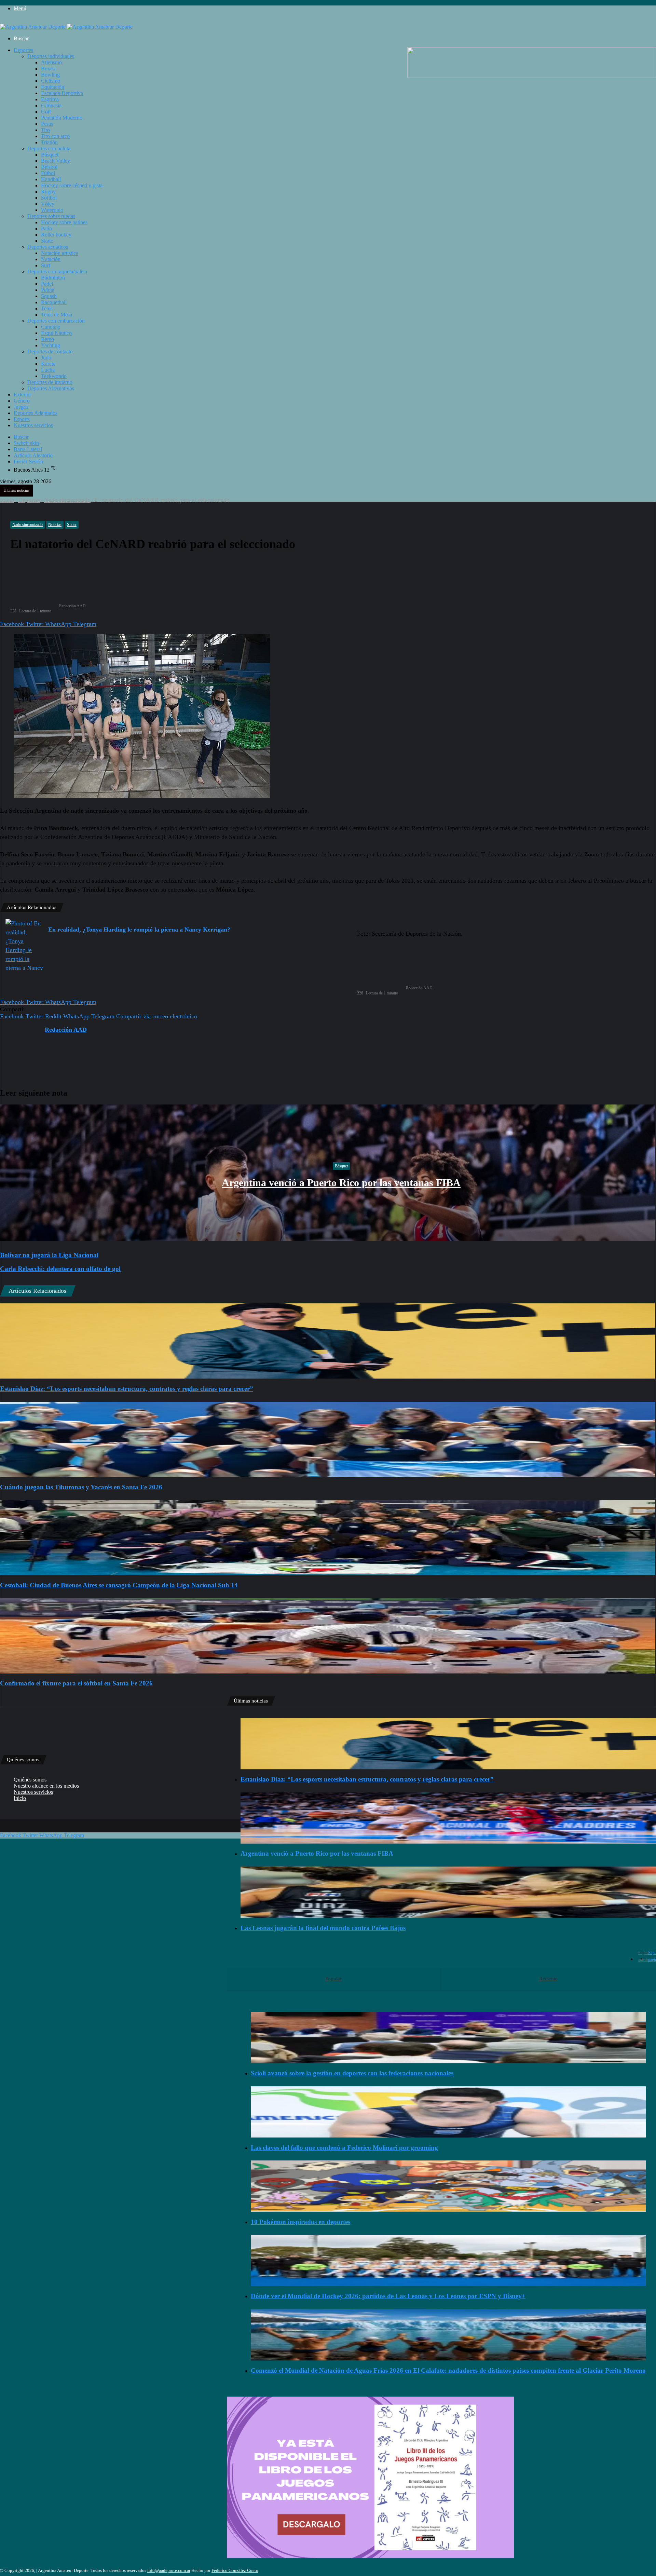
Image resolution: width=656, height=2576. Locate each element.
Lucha (48, 370)
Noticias (55, 525)
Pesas (47, 124)
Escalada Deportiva (62, 93)
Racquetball (54, 302)
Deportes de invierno (50, 382)
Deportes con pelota (49, 148)
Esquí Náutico (56, 333)
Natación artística (60, 253)
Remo (47, 339)
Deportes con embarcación (56, 321)
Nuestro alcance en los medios (46, 1786)
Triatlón (49, 142)
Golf (46, 112)
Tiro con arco (55, 136)
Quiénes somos (30, 1780)
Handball (51, 179)
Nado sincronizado (67, 500)
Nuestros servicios (33, 425)
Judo (46, 358)
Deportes (23, 50)
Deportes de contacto (50, 351)
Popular (333, 1979)
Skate (47, 241)
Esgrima (50, 99)
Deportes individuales (51, 56)
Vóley (48, 204)
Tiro (45, 130)
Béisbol (49, 167)
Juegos (21, 407)
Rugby (48, 192)
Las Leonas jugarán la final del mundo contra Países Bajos (323, 1928)
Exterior (22, 395)
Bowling (50, 75)
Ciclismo (51, 81)
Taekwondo (54, 376)
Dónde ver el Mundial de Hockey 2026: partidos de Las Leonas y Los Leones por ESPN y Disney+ (388, 2296)
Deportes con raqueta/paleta (57, 272)
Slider (72, 525)
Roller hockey (56, 235)
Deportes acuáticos (48, 247)
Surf (46, 265)
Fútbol (48, 173)
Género (22, 401)
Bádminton (53, 278)
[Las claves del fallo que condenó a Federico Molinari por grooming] (448, 2112)
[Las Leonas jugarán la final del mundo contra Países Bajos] (448, 1892)
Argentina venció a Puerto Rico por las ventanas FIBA (341, 1183)
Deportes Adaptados (36, 413)
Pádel (47, 284)
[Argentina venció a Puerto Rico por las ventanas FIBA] (448, 1818)
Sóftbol (49, 198)
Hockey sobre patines (64, 222)
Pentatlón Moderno (62, 118)
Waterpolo (52, 210)
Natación (51, 259)
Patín (46, 228)
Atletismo (51, 62)
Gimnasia (51, 105)
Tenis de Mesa (57, 315)
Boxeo (48, 69)
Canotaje (51, 327)
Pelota (48, 290)
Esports (22, 419)
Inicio (7, 500)
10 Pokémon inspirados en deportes (300, 2222)
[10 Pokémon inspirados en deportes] (448, 2186)
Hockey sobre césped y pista (72, 185)
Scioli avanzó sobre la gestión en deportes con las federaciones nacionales (352, 2073)
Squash (49, 296)
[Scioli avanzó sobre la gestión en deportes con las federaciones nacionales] (448, 2037)
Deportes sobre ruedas (51, 216)
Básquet (50, 155)
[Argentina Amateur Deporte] (66, 27)
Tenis (47, 308)
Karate (48, 364)
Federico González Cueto (235, 2570)
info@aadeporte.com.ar (169, 2570)
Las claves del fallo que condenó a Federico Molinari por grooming (344, 2148)
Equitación (53, 87)
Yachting (51, 345)
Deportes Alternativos (51, 388)
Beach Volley (56, 161)
